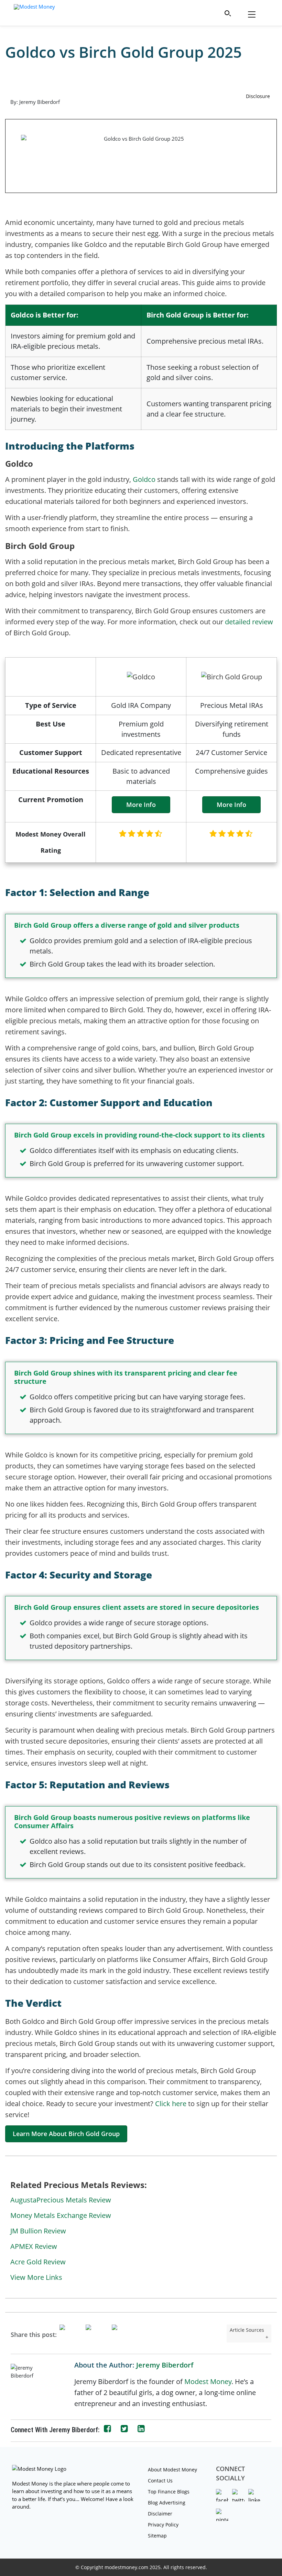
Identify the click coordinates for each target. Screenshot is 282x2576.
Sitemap (157, 2536)
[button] (228, 13)
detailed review (249, 622)
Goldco (144, 479)
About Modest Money (172, 2470)
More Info (141, 805)
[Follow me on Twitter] (124, 2429)
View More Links (37, 2277)
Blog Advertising (167, 2503)
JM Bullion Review (38, 2231)
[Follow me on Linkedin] (141, 2429)
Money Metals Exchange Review (61, 2215)
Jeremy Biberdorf (165, 2365)
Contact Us (160, 2481)
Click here (171, 2104)
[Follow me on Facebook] (107, 2429)
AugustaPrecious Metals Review (61, 2200)
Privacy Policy (163, 2525)
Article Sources (247, 2330)
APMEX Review (34, 2246)
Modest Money (208, 2381)
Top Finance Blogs (169, 2492)
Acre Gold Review (38, 2262)
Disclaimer (160, 2514)
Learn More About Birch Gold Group (66, 2134)
